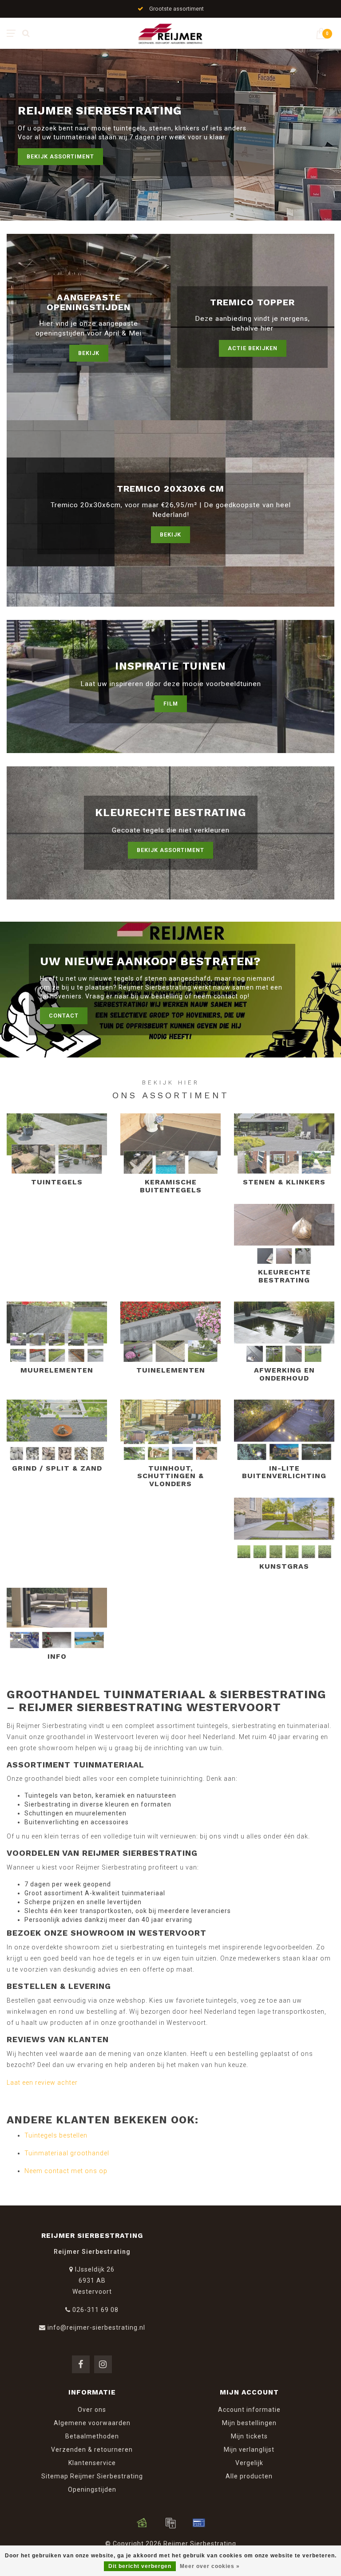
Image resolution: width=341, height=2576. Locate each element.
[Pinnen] (199, 2523)
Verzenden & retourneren (92, 2450)
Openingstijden (92, 2489)
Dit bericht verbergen (140, 2566)
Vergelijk (249, 2463)
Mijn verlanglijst (249, 2450)
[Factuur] (170, 2523)
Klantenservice (92, 2463)
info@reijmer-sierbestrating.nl (96, 2327)
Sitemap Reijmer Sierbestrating (92, 2476)
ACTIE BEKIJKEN (253, 348)
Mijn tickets (249, 2436)
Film (171, 704)
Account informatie (249, 2410)
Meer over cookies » (210, 2566)
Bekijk (89, 353)
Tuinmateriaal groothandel (67, 2153)
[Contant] (142, 2523)
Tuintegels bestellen (56, 2135)
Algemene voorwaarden (92, 2423)
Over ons (92, 2410)
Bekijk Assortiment (60, 156)
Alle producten (249, 2476)
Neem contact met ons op (66, 2171)
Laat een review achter (42, 2083)
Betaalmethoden (92, 2436)
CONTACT (64, 1016)
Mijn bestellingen (249, 2423)
